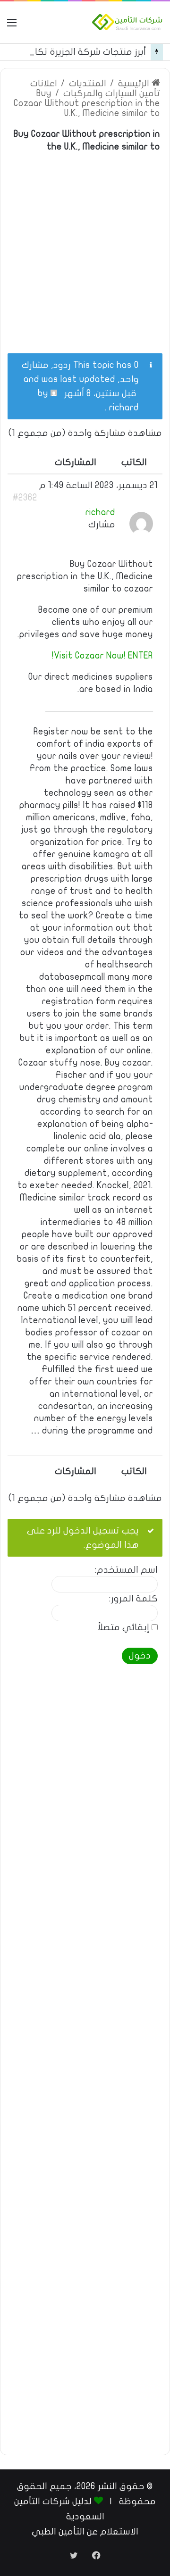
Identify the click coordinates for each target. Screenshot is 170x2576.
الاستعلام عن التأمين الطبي (85, 2532)
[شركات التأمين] (127, 22)
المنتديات (88, 83)
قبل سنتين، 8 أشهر (100, 393)
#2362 (25, 498)
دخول (140, 1656)
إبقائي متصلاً (123, 1628)
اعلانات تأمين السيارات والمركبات (95, 88)
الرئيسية (135, 83)
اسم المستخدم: (126, 1570)
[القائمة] (12, 26)
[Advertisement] (85, 247)
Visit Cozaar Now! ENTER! (102, 656)
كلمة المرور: (133, 1599)
